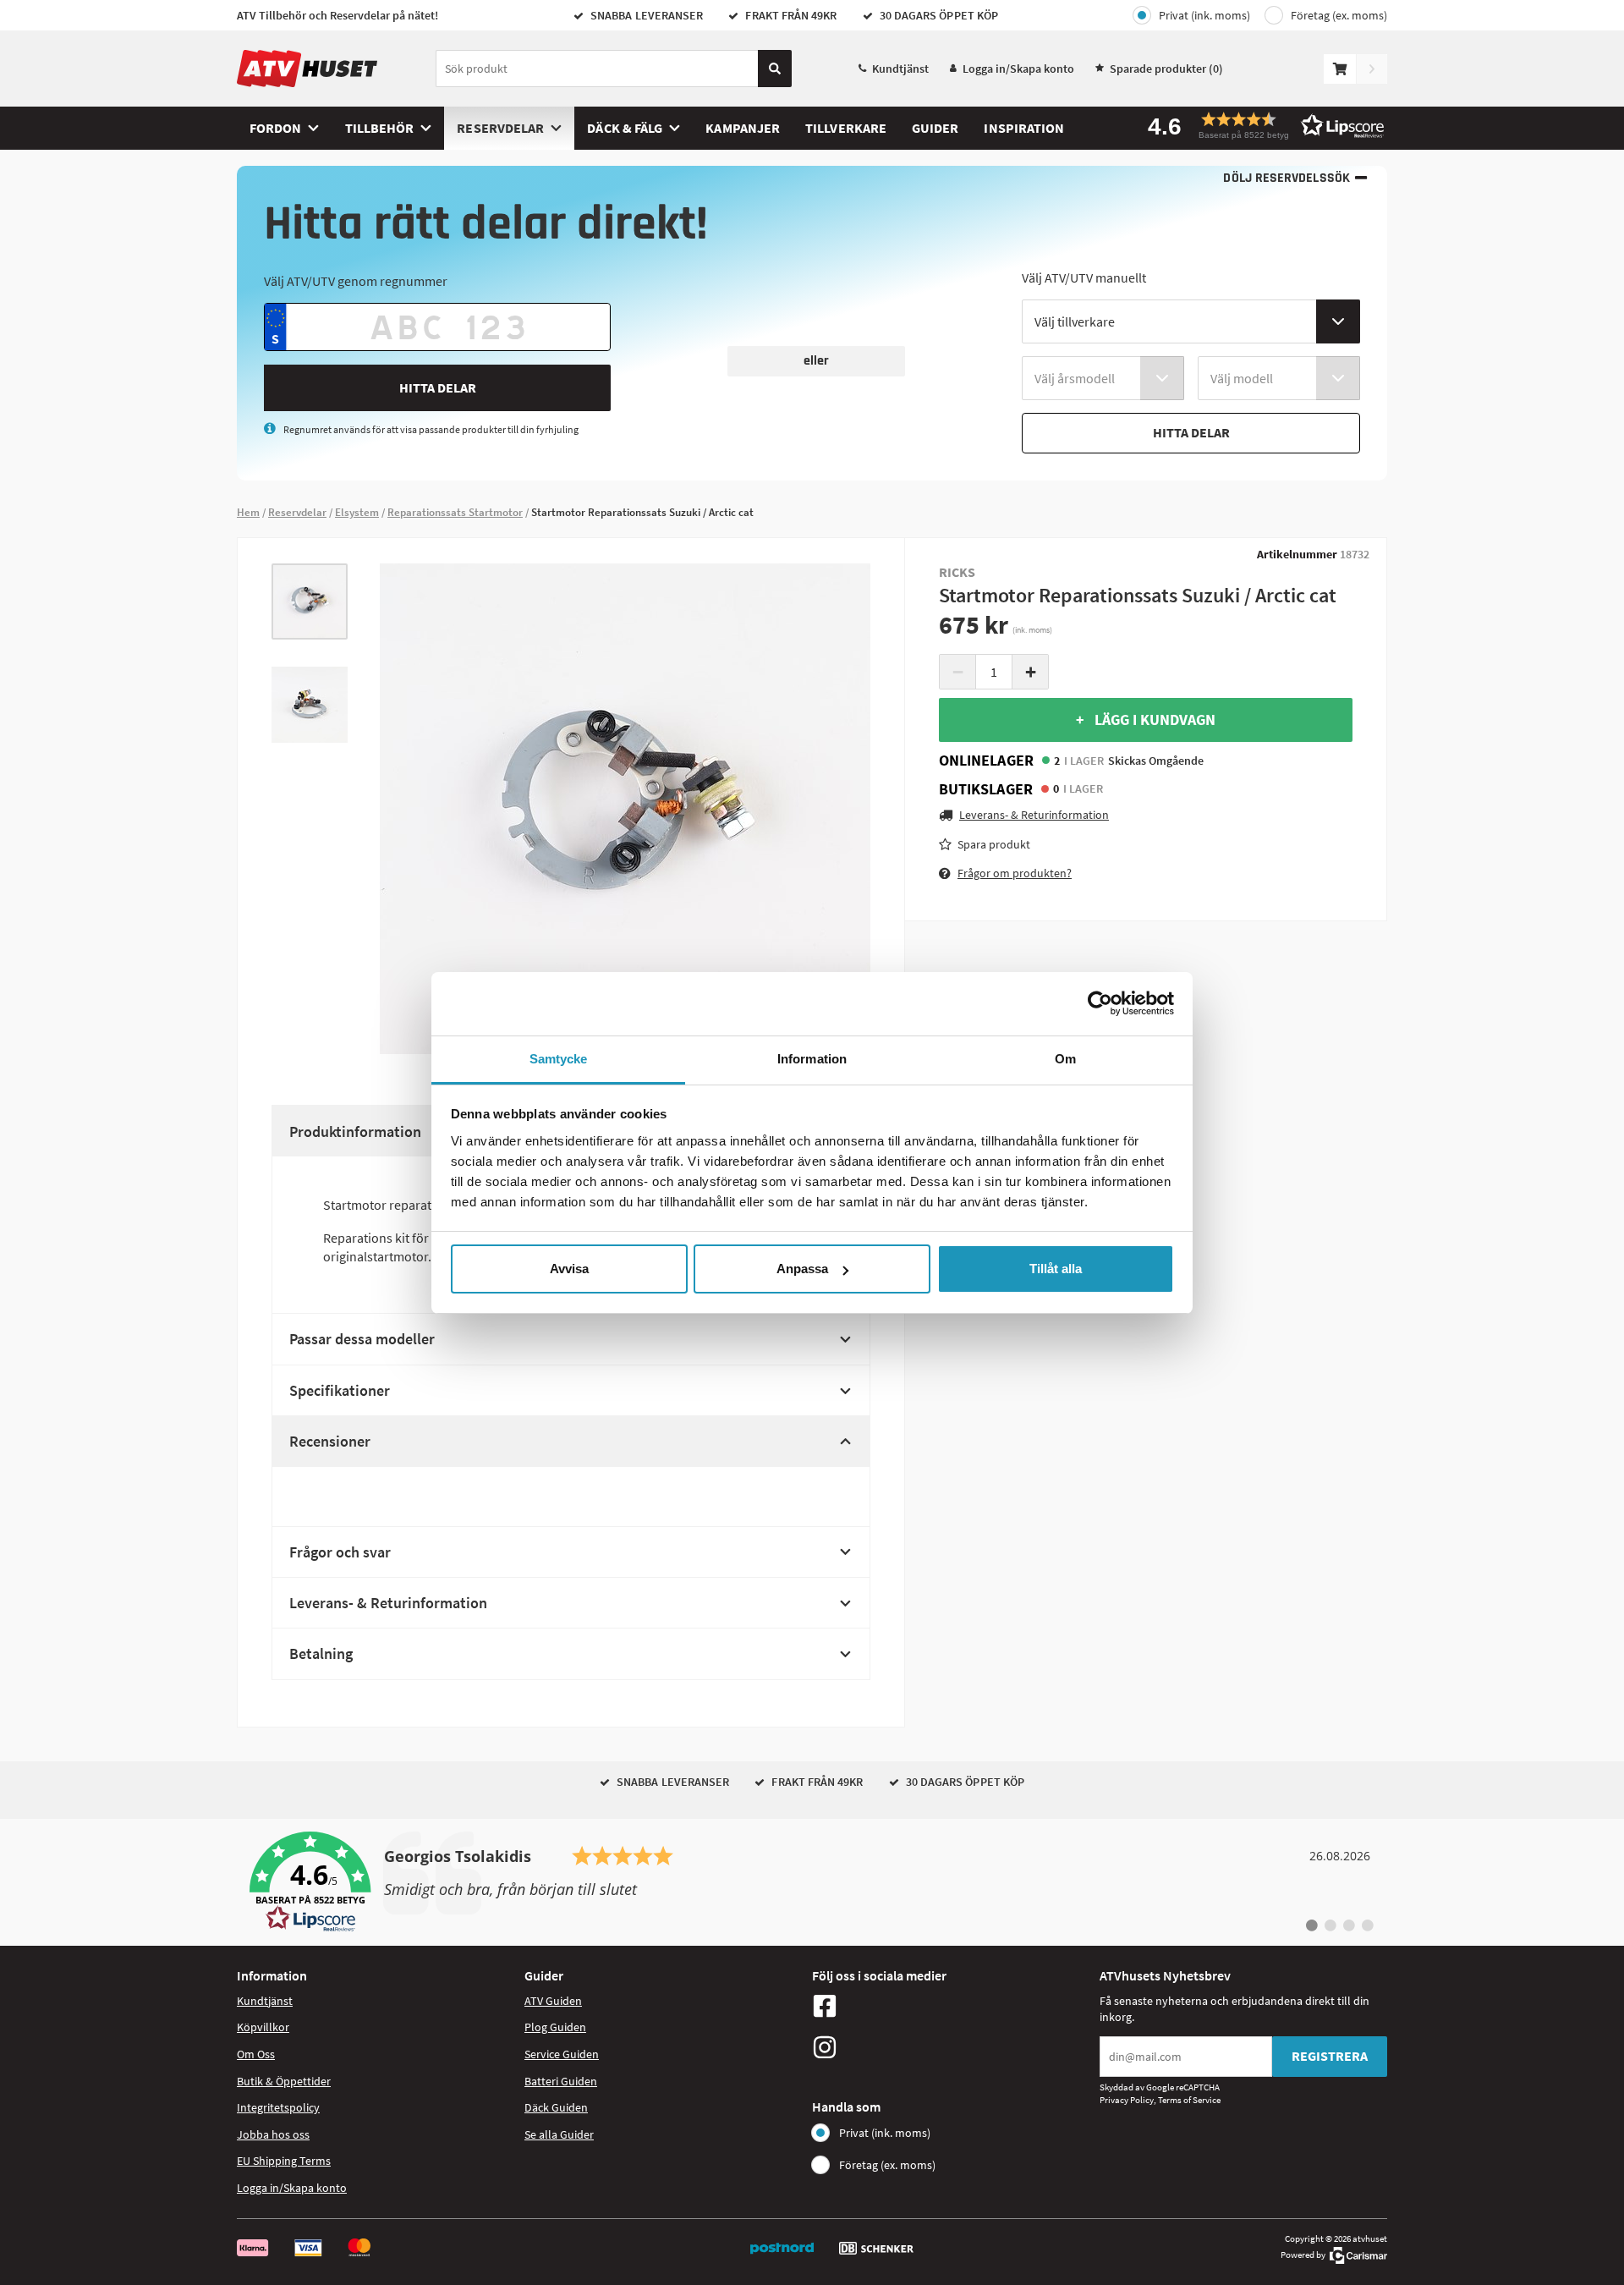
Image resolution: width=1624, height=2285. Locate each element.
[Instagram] (952, 2047)
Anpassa (802, 1269)
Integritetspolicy (278, 2107)
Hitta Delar (438, 387)
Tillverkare (846, 128)
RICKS (957, 572)
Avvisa (569, 1269)
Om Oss (256, 2054)
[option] (310, 601)
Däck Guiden (556, 2107)
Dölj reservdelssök (1286, 178)
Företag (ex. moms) (1339, 15)
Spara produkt (994, 843)
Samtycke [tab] (559, 1059)
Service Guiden (562, 2054)
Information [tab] (812, 1059)
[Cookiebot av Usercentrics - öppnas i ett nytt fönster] (1100, 1003)
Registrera (1330, 2056)
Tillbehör (380, 128)
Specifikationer (340, 1390)
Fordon (275, 128)
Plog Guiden (555, 2027)
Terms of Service (1189, 2100)
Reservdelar (500, 128)
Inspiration (1024, 128)
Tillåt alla (1056, 1269)
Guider (935, 128)
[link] (812, 1882)
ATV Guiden (553, 2001)
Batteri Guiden (561, 2081)
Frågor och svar (340, 1552)
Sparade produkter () (1166, 69)
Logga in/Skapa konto (1018, 69)
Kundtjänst (900, 69)
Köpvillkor (263, 2027)
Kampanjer (743, 128)
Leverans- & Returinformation (388, 1603)
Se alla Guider (559, 2134)
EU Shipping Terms (284, 2161)
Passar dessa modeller (362, 1339)
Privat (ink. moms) (1204, 15)
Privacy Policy (1127, 2100)
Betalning (321, 1653)
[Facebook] (952, 2006)
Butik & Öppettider (284, 2081)
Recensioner (330, 1441)
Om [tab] (1065, 1059)
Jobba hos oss (273, 2134)
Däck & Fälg (625, 128)
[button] (1260, 126)
